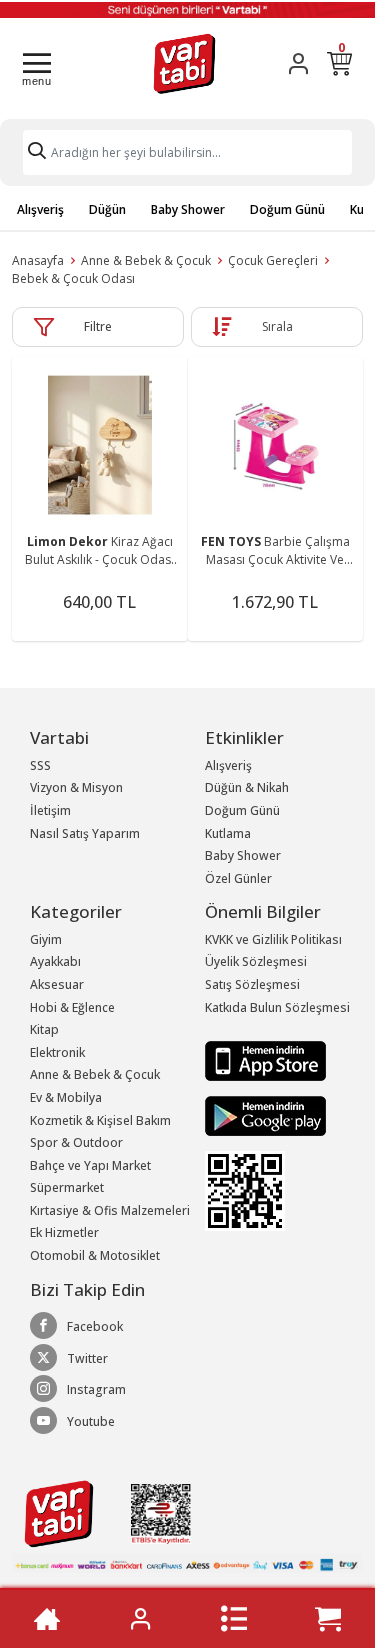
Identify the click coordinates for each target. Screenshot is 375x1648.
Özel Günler (238, 878)
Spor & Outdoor (76, 1142)
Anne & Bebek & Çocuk (146, 260)
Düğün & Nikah (247, 787)
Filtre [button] (98, 326)
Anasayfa (38, 260)
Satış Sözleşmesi (252, 984)
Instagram (96, 1389)
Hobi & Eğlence (72, 1007)
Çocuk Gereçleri (273, 260)
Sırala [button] (277, 326)
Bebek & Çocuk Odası (73, 278)
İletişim (50, 810)
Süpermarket (67, 1187)
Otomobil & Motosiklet (95, 1255)
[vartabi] (184, 63)
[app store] (265, 1059)
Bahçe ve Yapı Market (90, 1165)
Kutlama (228, 833)
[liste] (234, 1619)
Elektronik (57, 1052)
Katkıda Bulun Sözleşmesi (277, 1007)
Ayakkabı (55, 961)
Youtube (91, 1421)
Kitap (44, 1029)
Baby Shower (188, 209)
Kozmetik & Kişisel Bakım (100, 1120)
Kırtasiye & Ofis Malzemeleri (110, 1210)
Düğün (107, 209)
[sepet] (328, 1619)
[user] (298, 63)
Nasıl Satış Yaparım (85, 833)
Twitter (87, 1358)
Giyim (46, 939)
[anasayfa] (46, 1619)
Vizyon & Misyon (76, 787)
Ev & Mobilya (66, 1097)
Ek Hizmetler (64, 1232)
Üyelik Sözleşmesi (256, 961)
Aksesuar (57, 984)
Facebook (95, 1326)
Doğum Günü (287, 209)
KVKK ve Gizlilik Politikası (273, 939)
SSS (40, 765)
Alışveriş (40, 209)
